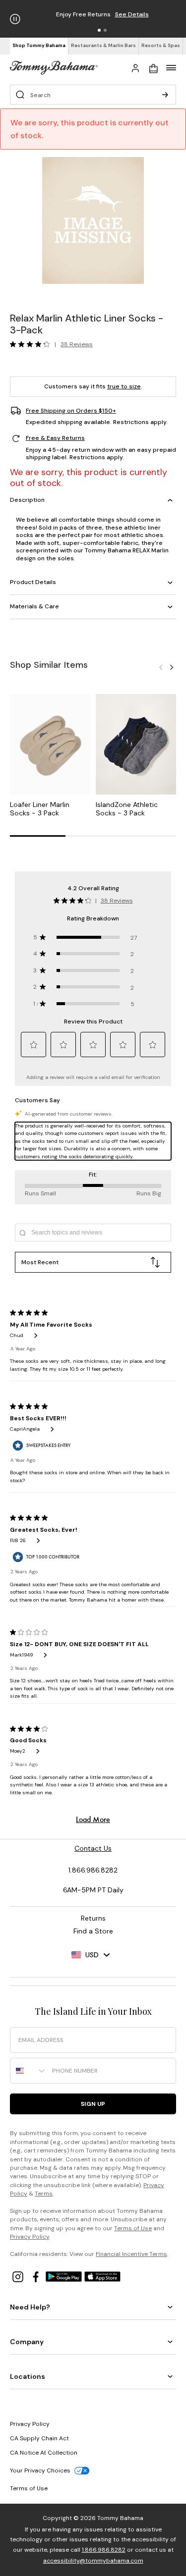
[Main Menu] (171, 67)
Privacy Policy (30, 2237)
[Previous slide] (161, 667)
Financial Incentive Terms (131, 2254)
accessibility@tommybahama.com (93, 2561)
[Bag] (153, 67)
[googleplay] (65, 2276)
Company (27, 2342)
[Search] (165, 95)
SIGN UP (93, 2104)
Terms (44, 2194)
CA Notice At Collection (44, 2453)
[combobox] (29, 2071)
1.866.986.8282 (104, 2550)
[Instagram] (19, 2276)
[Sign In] (135, 67)
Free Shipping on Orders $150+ (71, 411)
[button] (99, 30)
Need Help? (30, 2307)
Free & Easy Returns (55, 438)
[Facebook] (37, 2276)
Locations (28, 2376)
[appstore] (103, 2276)
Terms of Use (133, 2228)
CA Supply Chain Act (39, 2438)
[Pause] (15, 19)
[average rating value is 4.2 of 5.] (32, 344)
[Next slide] (172, 667)
